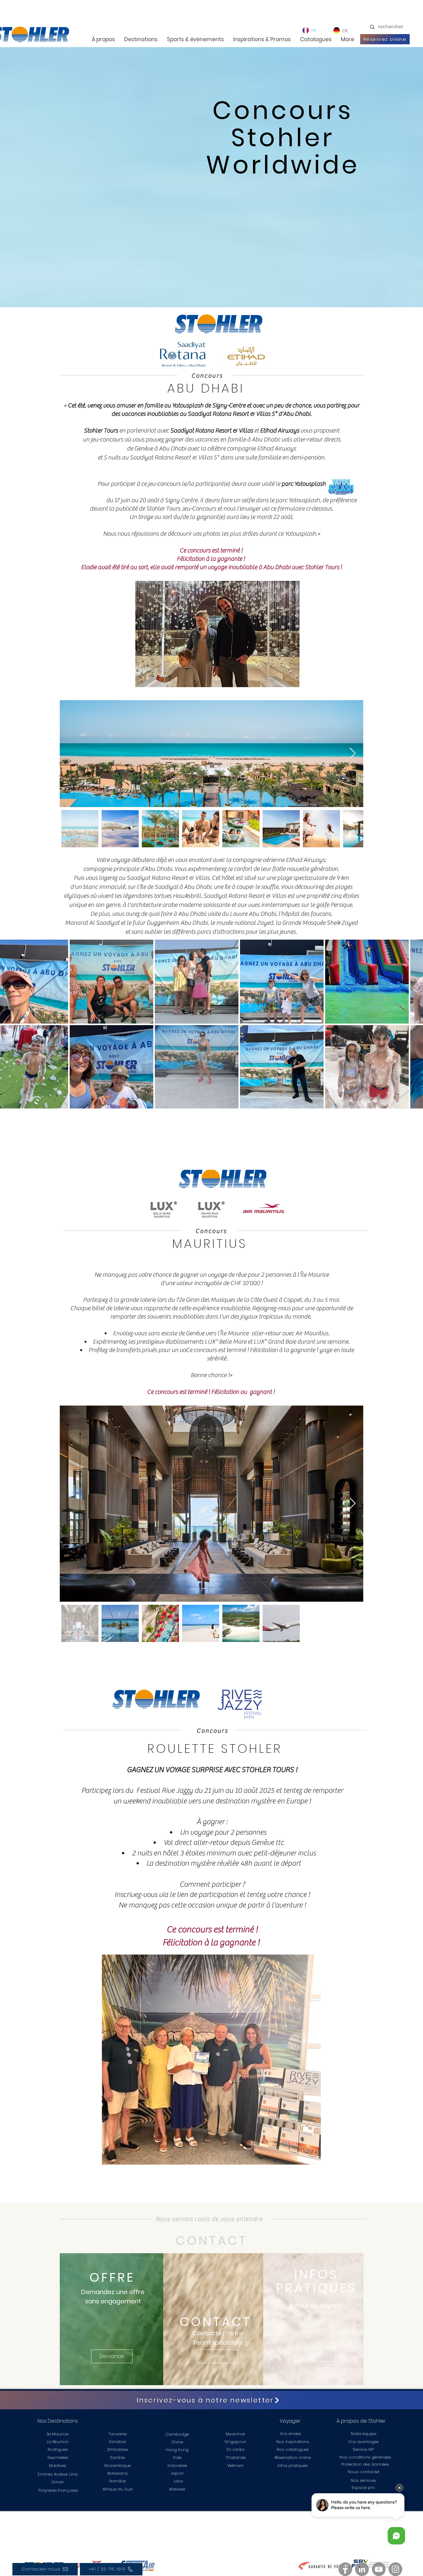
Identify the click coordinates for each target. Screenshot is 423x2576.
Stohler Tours (322, 567)
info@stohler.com (172, 2532)
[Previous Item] (70, 754)
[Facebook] (345, 2569)
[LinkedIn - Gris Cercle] (362, 2569)
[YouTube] (379, 2569)
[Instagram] (395, 2569)
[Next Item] (353, 754)
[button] (217, 634)
